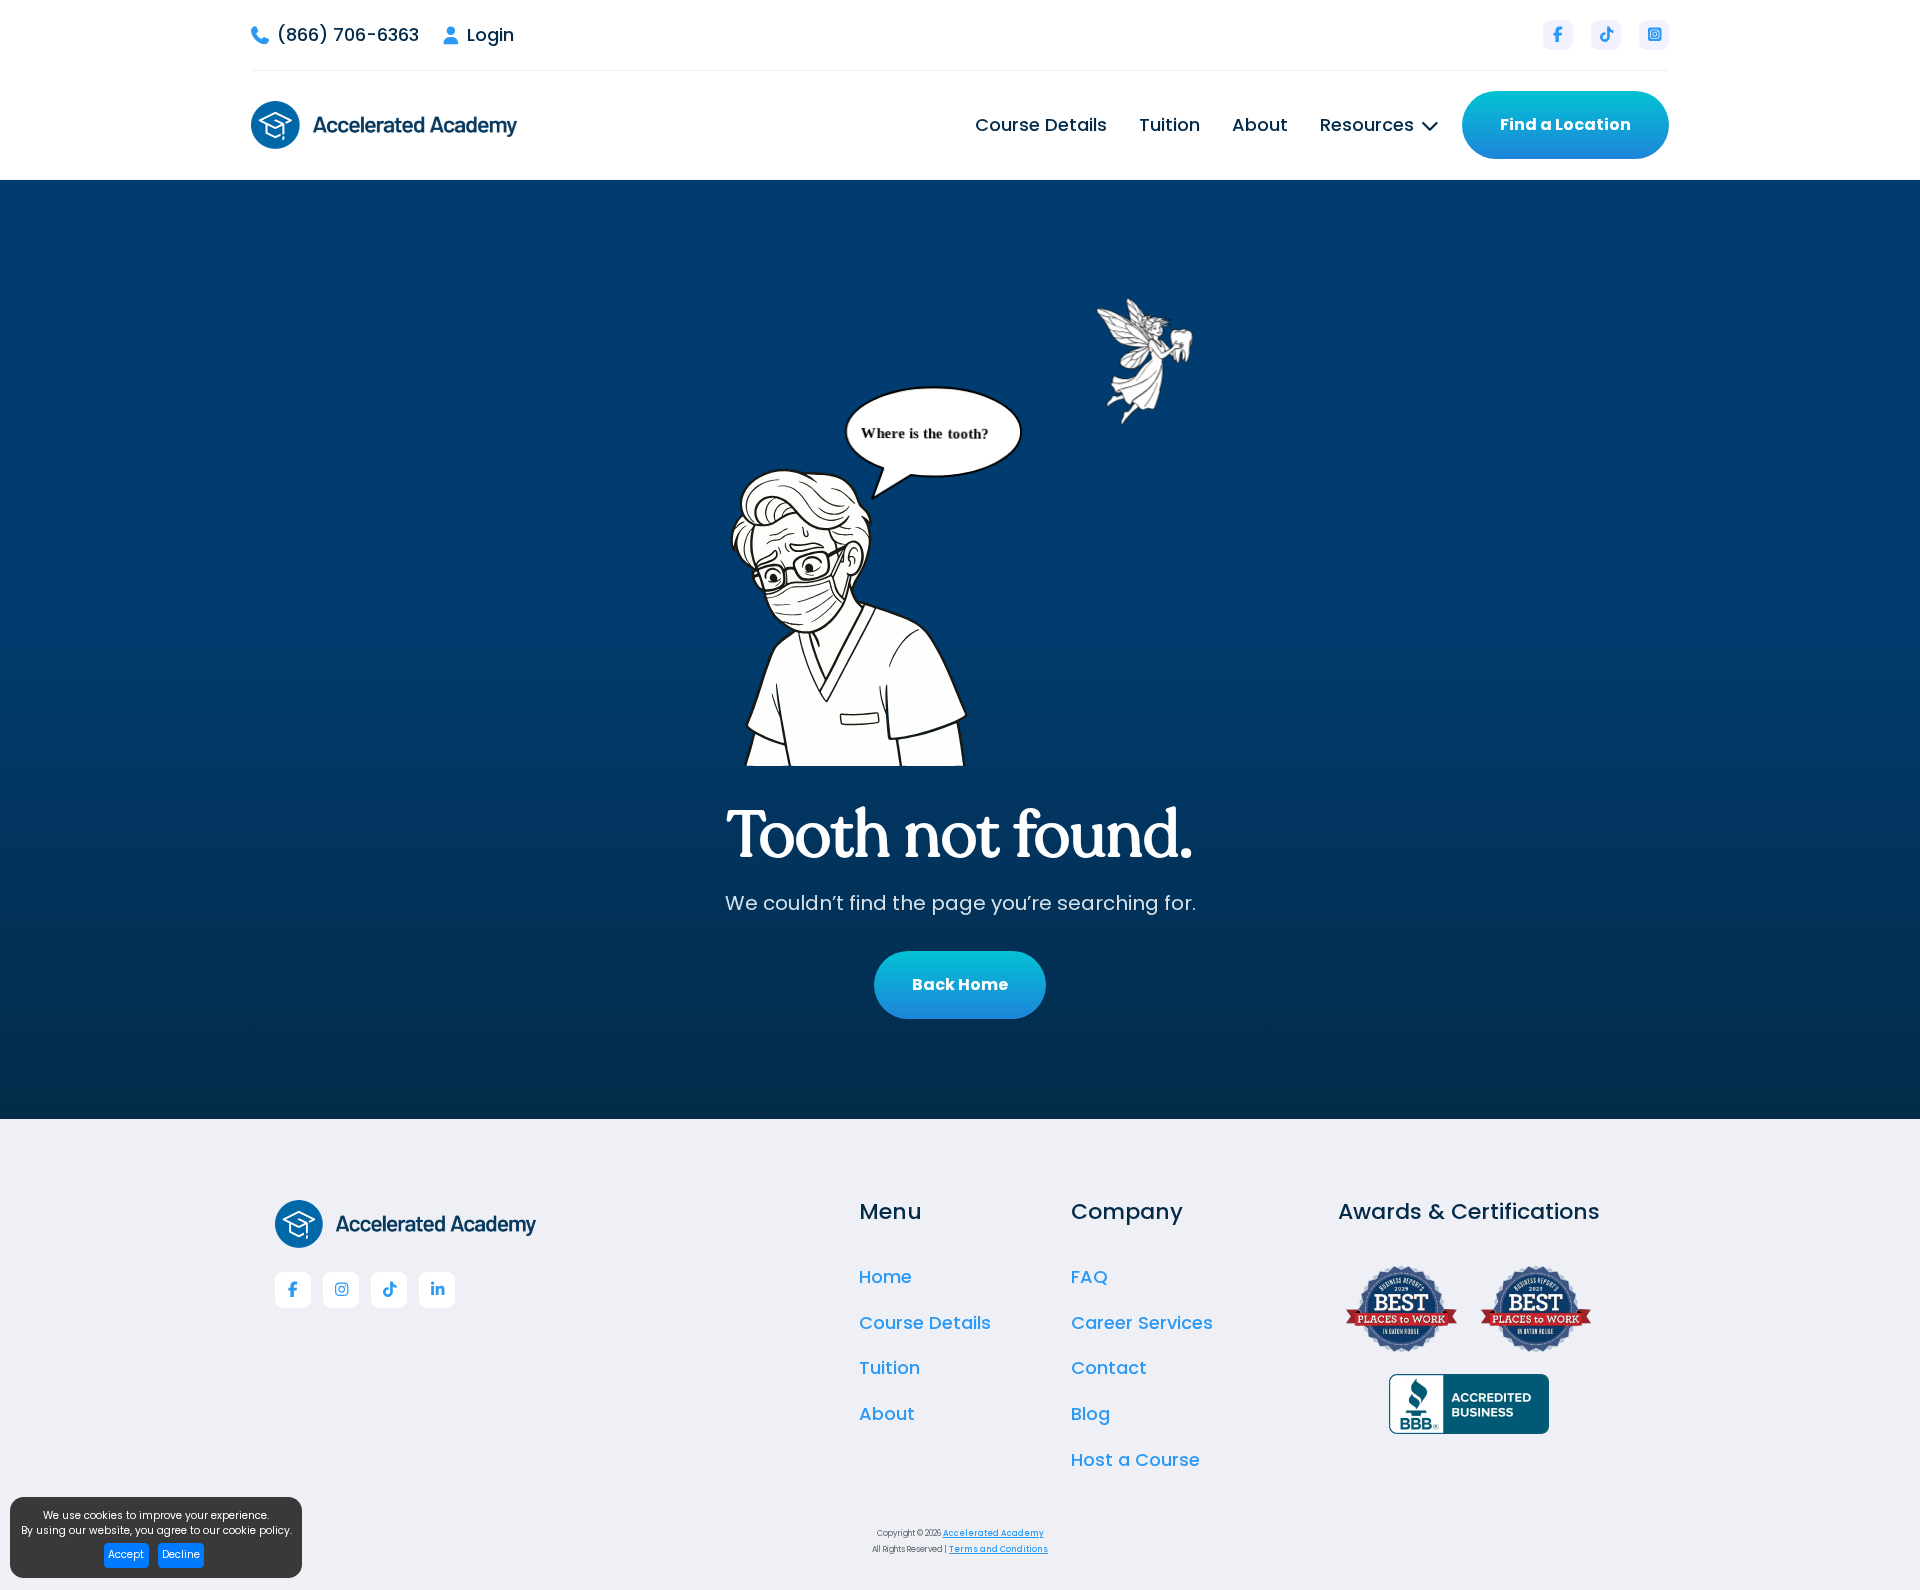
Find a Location (1565, 124)
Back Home (960, 984)
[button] (1379, 125)
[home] (384, 125)
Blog (1090, 1413)
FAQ (1089, 1276)
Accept (126, 1554)
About (1260, 125)
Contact (1109, 1367)
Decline (181, 1554)
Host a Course (1135, 1459)
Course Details (1041, 125)
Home (885, 1276)
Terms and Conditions (998, 1549)
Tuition (1169, 125)
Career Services (1142, 1322)
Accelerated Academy (993, 1533)
